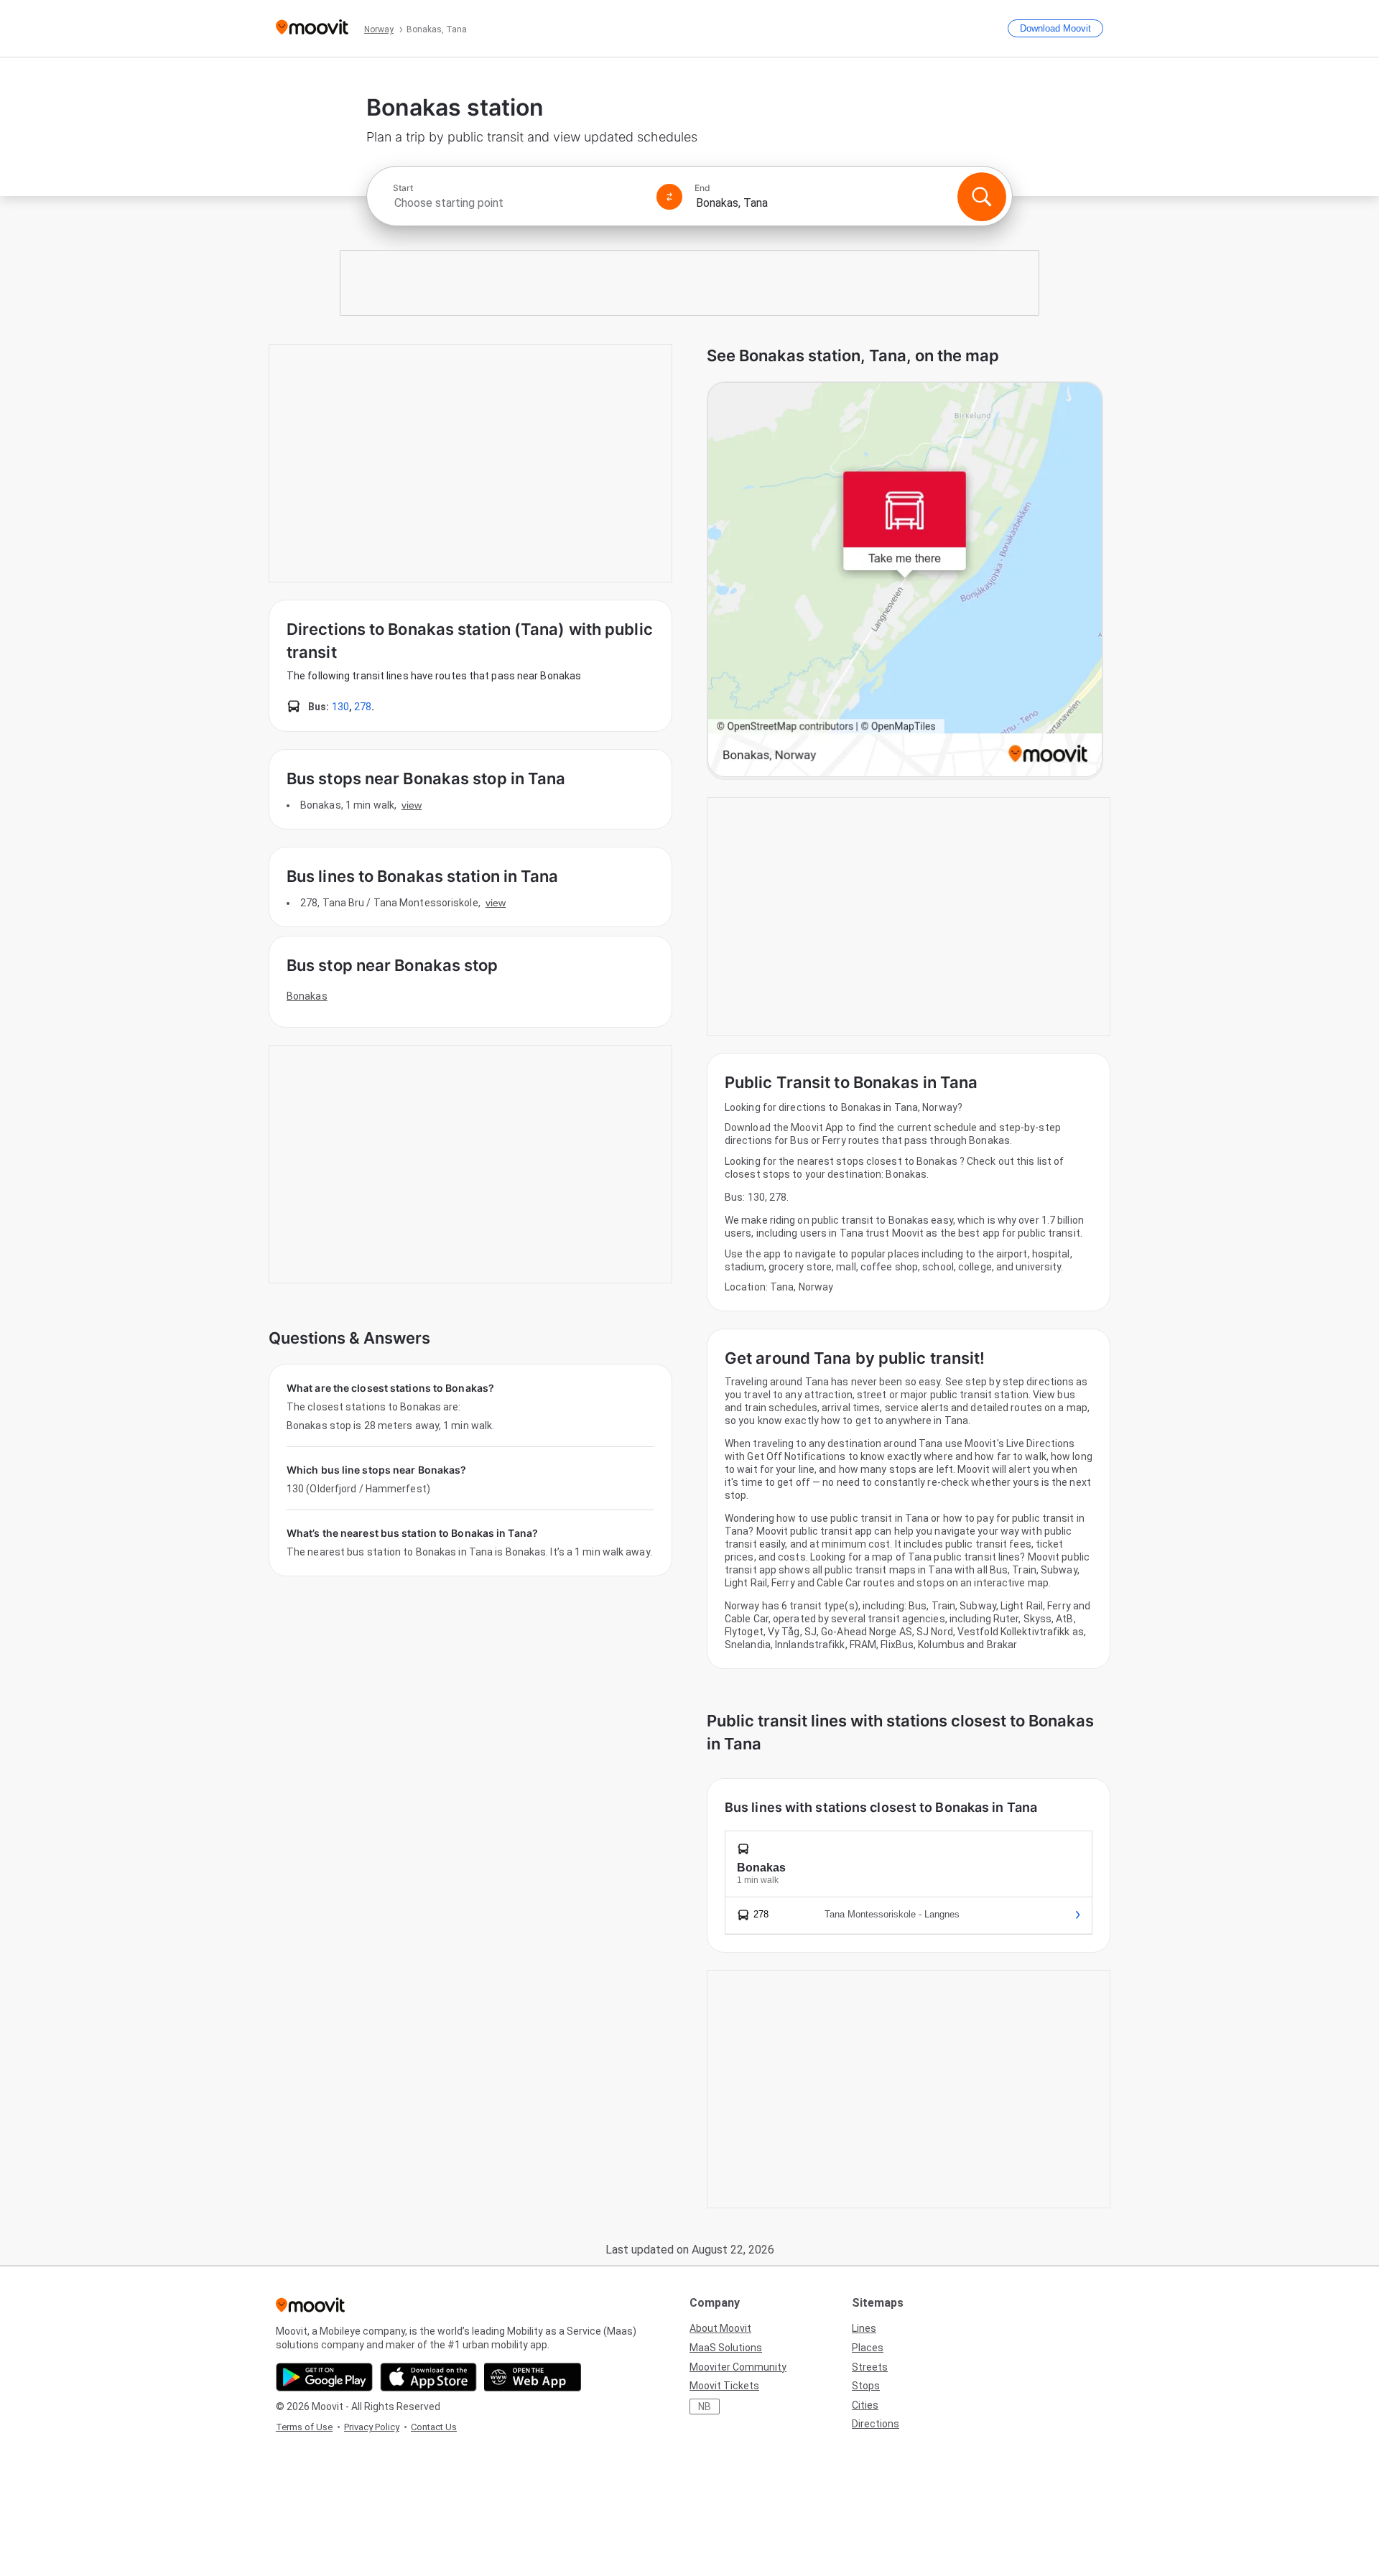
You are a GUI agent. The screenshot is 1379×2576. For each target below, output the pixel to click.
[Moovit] (312, 28)
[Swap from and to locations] (669, 197)
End (702, 188)
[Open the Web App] (533, 2377)
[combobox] (519, 203)
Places (868, 2348)
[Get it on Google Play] (324, 2377)
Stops (866, 2386)
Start (403, 188)
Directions (876, 2424)
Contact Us (434, 2427)
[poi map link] (905, 581)
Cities (865, 2405)
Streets (870, 2367)
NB (705, 2407)
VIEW (412, 805)
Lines (864, 2328)
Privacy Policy (372, 2427)
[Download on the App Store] (428, 2377)
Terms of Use (304, 2427)
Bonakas (307, 996)
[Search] (982, 197)
